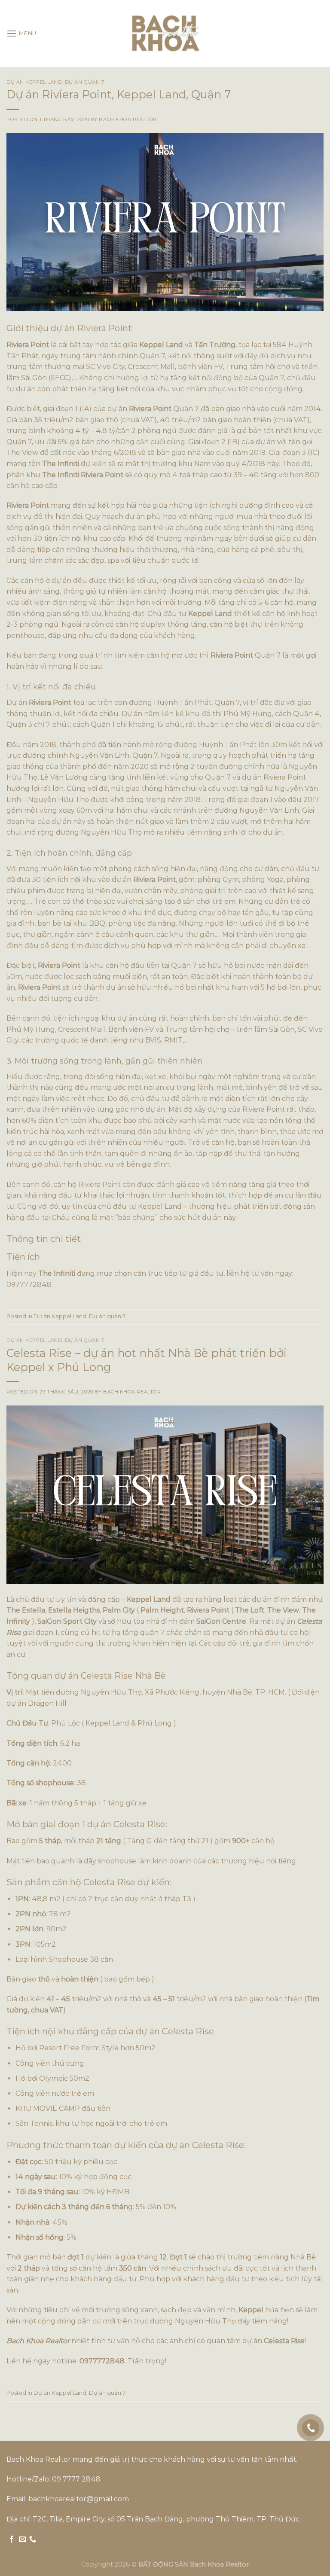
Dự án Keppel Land (34, 82)
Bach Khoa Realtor (128, 119)
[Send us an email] (22, 2539)
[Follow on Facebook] (12, 2539)
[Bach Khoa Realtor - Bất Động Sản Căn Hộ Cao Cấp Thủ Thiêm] (165, 34)
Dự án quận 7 (85, 82)
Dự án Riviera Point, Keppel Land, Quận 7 (119, 94)
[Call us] (33, 2539)
